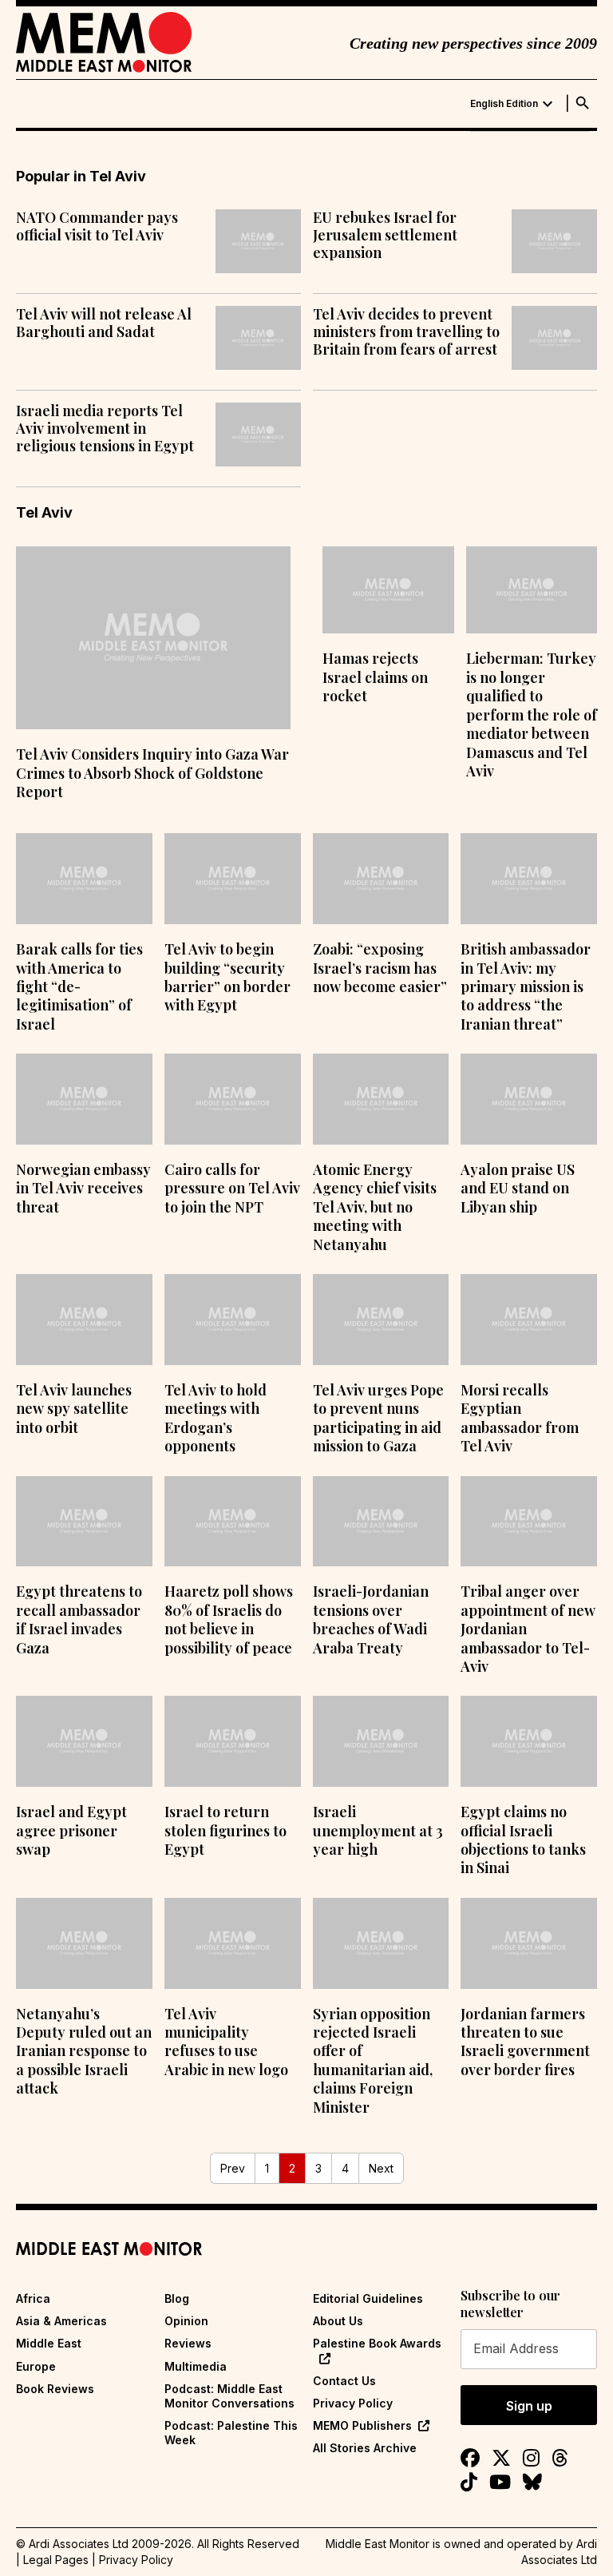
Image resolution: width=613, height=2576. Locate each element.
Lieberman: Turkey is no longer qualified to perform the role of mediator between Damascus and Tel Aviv (532, 714)
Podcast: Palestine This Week (231, 2433)
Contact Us (344, 2381)
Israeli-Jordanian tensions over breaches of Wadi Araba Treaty (371, 1619)
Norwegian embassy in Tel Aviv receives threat (83, 1188)
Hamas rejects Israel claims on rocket (375, 677)
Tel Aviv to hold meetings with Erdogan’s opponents (216, 1418)
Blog (177, 2298)
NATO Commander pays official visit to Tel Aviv (97, 226)
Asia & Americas (61, 2321)
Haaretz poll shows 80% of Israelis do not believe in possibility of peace (229, 1619)
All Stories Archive (365, 2448)
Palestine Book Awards (377, 2343)
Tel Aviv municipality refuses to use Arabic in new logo (226, 2042)
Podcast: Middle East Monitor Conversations (229, 2396)
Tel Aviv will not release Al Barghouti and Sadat (104, 323)
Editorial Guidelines (368, 2298)
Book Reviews (55, 2389)
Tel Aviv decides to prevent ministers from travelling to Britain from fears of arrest (406, 332)
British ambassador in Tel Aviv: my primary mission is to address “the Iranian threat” (526, 986)
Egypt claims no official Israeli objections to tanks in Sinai (523, 1840)
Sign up (529, 2406)
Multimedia (196, 2366)
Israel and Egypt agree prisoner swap (71, 1830)
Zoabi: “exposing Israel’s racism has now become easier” (380, 968)
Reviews (188, 2343)
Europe (36, 2366)
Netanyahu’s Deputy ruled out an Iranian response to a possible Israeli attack (84, 2051)
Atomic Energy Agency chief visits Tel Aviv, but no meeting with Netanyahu (375, 1207)
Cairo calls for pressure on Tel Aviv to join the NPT (232, 1188)
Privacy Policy (353, 2403)
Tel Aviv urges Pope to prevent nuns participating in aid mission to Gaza (378, 1418)
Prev (233, 2168)
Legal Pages (56, 2560)
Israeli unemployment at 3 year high (378, 1830)
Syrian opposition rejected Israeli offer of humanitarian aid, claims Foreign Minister (373, 2060)
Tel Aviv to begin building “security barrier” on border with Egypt (227, 977)
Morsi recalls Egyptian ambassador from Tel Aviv (520, 1418)
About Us (338, 2321)
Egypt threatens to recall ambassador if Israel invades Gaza (79, 1619)
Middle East (49, 2343)
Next (381, 2168)
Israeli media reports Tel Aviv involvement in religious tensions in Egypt (105, 429)
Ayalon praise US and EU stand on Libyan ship (518, 1188)
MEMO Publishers (362, 2425)
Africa (33, 2298)
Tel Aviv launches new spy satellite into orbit (74, 1409)
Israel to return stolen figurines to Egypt (225, 1830)
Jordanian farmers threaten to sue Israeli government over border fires (525, 2042)
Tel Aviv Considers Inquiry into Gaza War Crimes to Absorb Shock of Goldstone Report (152, 773)
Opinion (186, 2321)
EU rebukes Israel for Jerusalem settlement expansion (385, 235)
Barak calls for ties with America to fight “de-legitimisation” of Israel (79, 986)
